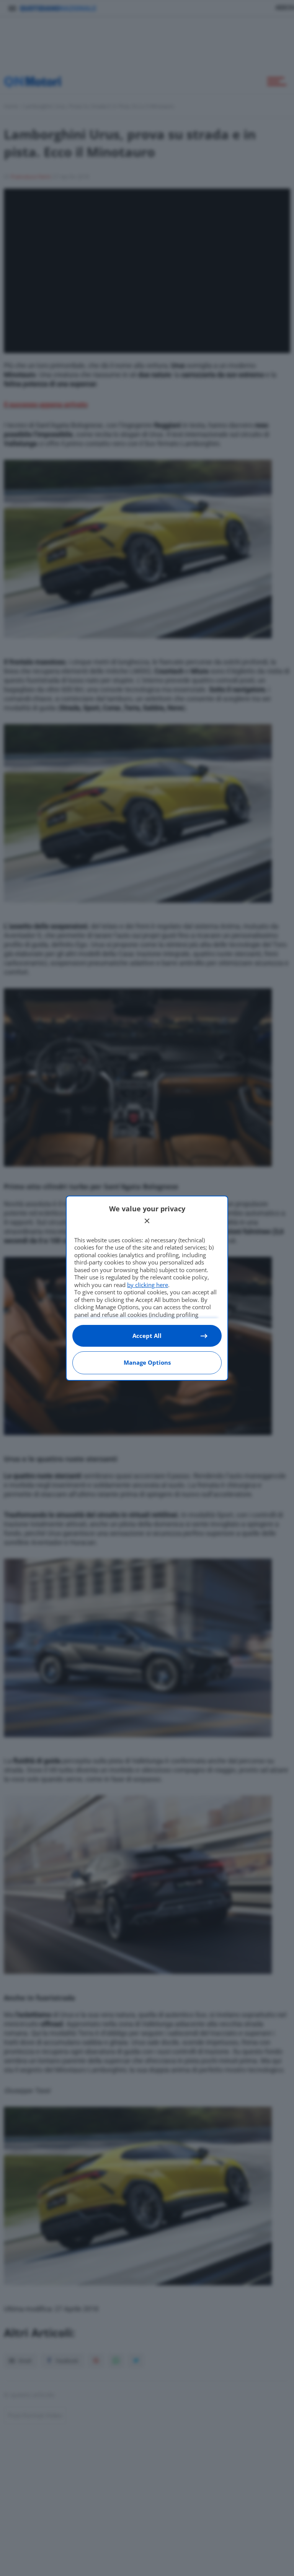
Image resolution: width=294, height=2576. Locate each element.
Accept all (147, 1336)
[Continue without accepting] (147, 1221)
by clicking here (148, 1285)
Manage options (147, 1362)
